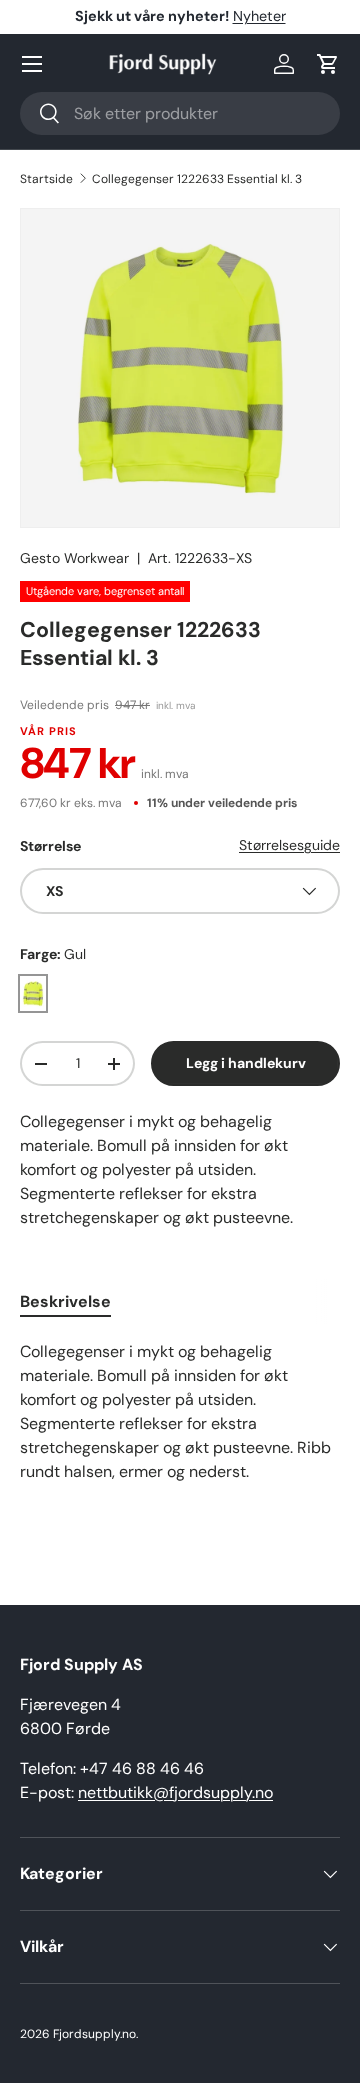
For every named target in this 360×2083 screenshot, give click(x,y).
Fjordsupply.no (94, 2034)
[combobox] (180, 113)
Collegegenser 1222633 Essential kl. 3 (197, 179)
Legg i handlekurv (246, 1063)
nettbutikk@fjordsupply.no (175, 1792)
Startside (46, 179)
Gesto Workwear (74, 558)
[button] (328, 64)
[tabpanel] (180, 1432)
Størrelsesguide (289, 845)
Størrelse (50, 846)
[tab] (65, 1301)
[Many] (32, 64)
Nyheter (259, 16)
